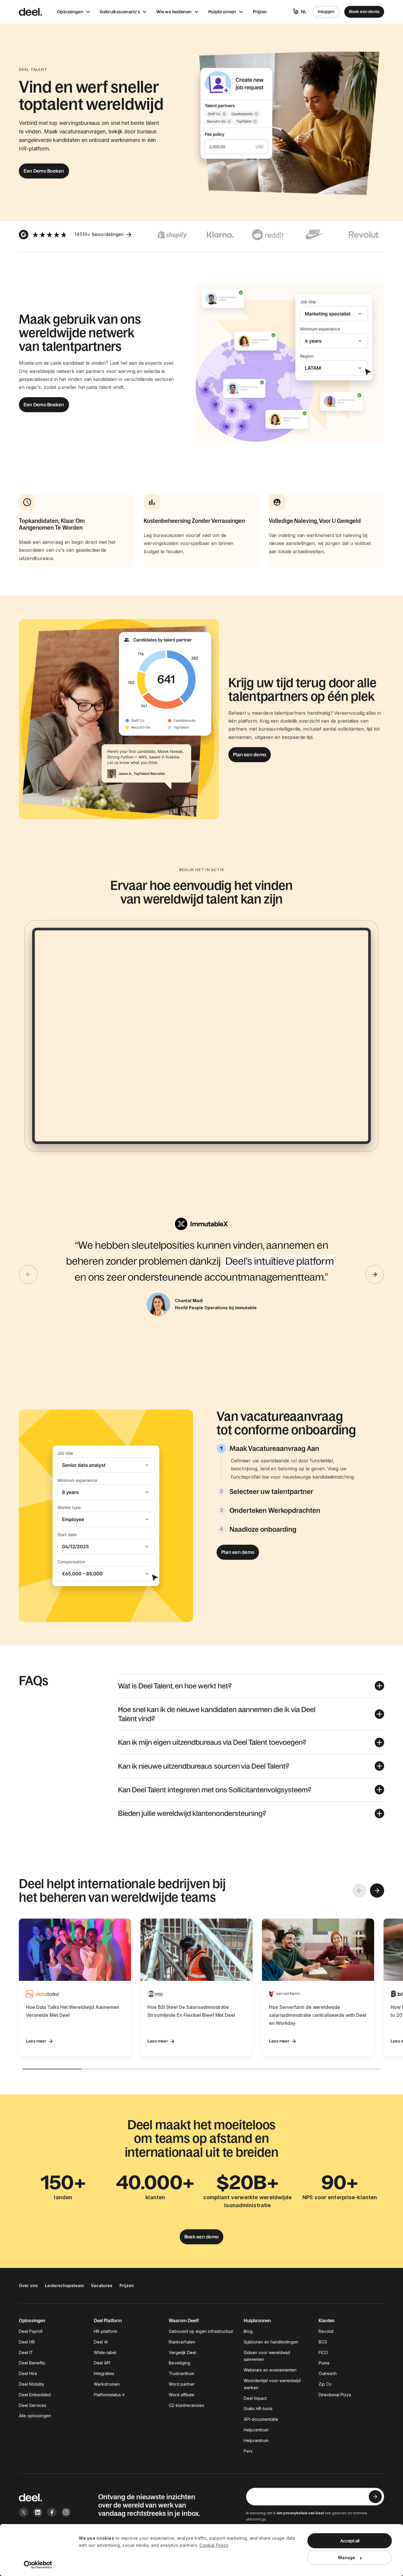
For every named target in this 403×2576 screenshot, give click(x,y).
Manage (347, 2558)
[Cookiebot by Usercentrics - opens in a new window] (38, 2565)
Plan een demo (250, 755)
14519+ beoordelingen (99, 234)
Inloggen (326, 12)
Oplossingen (70, 12)
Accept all (350, 2541)
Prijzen (260, 12)
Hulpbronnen (222, 12)
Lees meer (36, 2041)
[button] (251, 1686)
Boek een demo (364, 12)
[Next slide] (375, 1274)
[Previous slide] (28, 1274)
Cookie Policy (214, 2545)
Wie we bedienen (174, 12)
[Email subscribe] (375, 2497)
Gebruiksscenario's (120, 12)
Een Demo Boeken (44, 171)
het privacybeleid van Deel (300, 2513)
